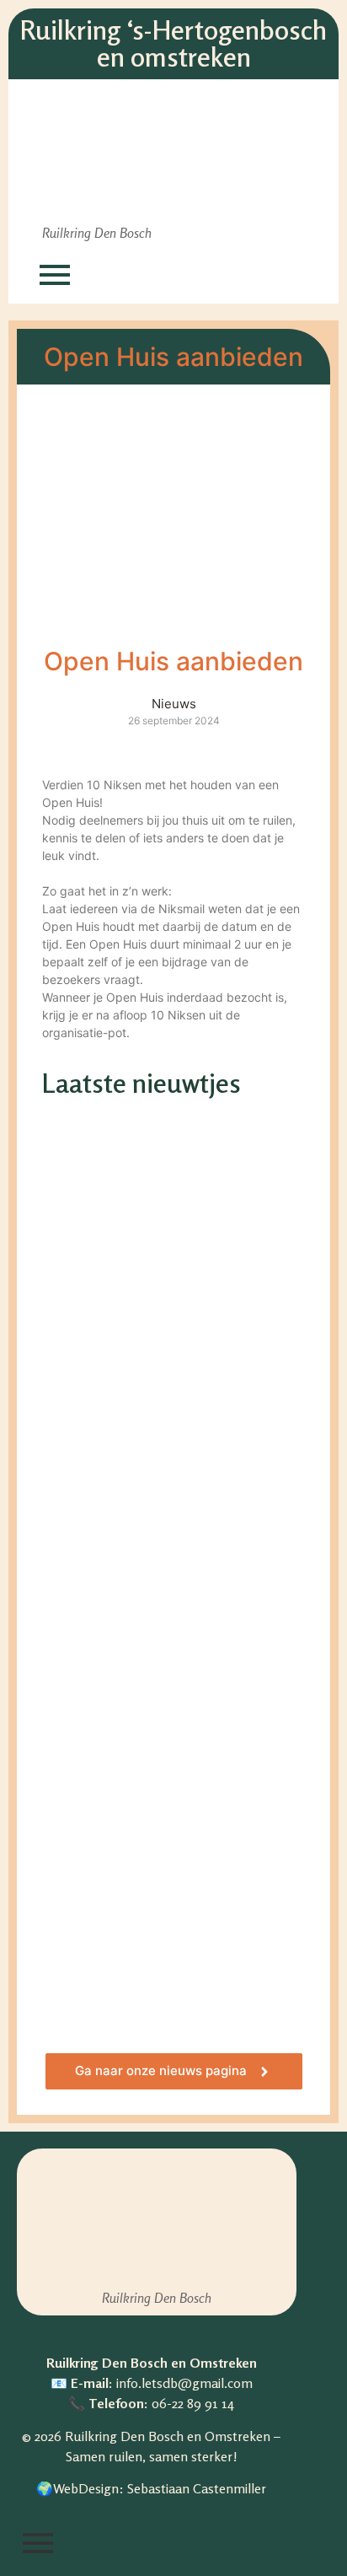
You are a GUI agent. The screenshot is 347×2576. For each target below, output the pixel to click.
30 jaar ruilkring (111, 1258)
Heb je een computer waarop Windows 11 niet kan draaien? (170, 1557)
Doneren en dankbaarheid (154, 1855)
